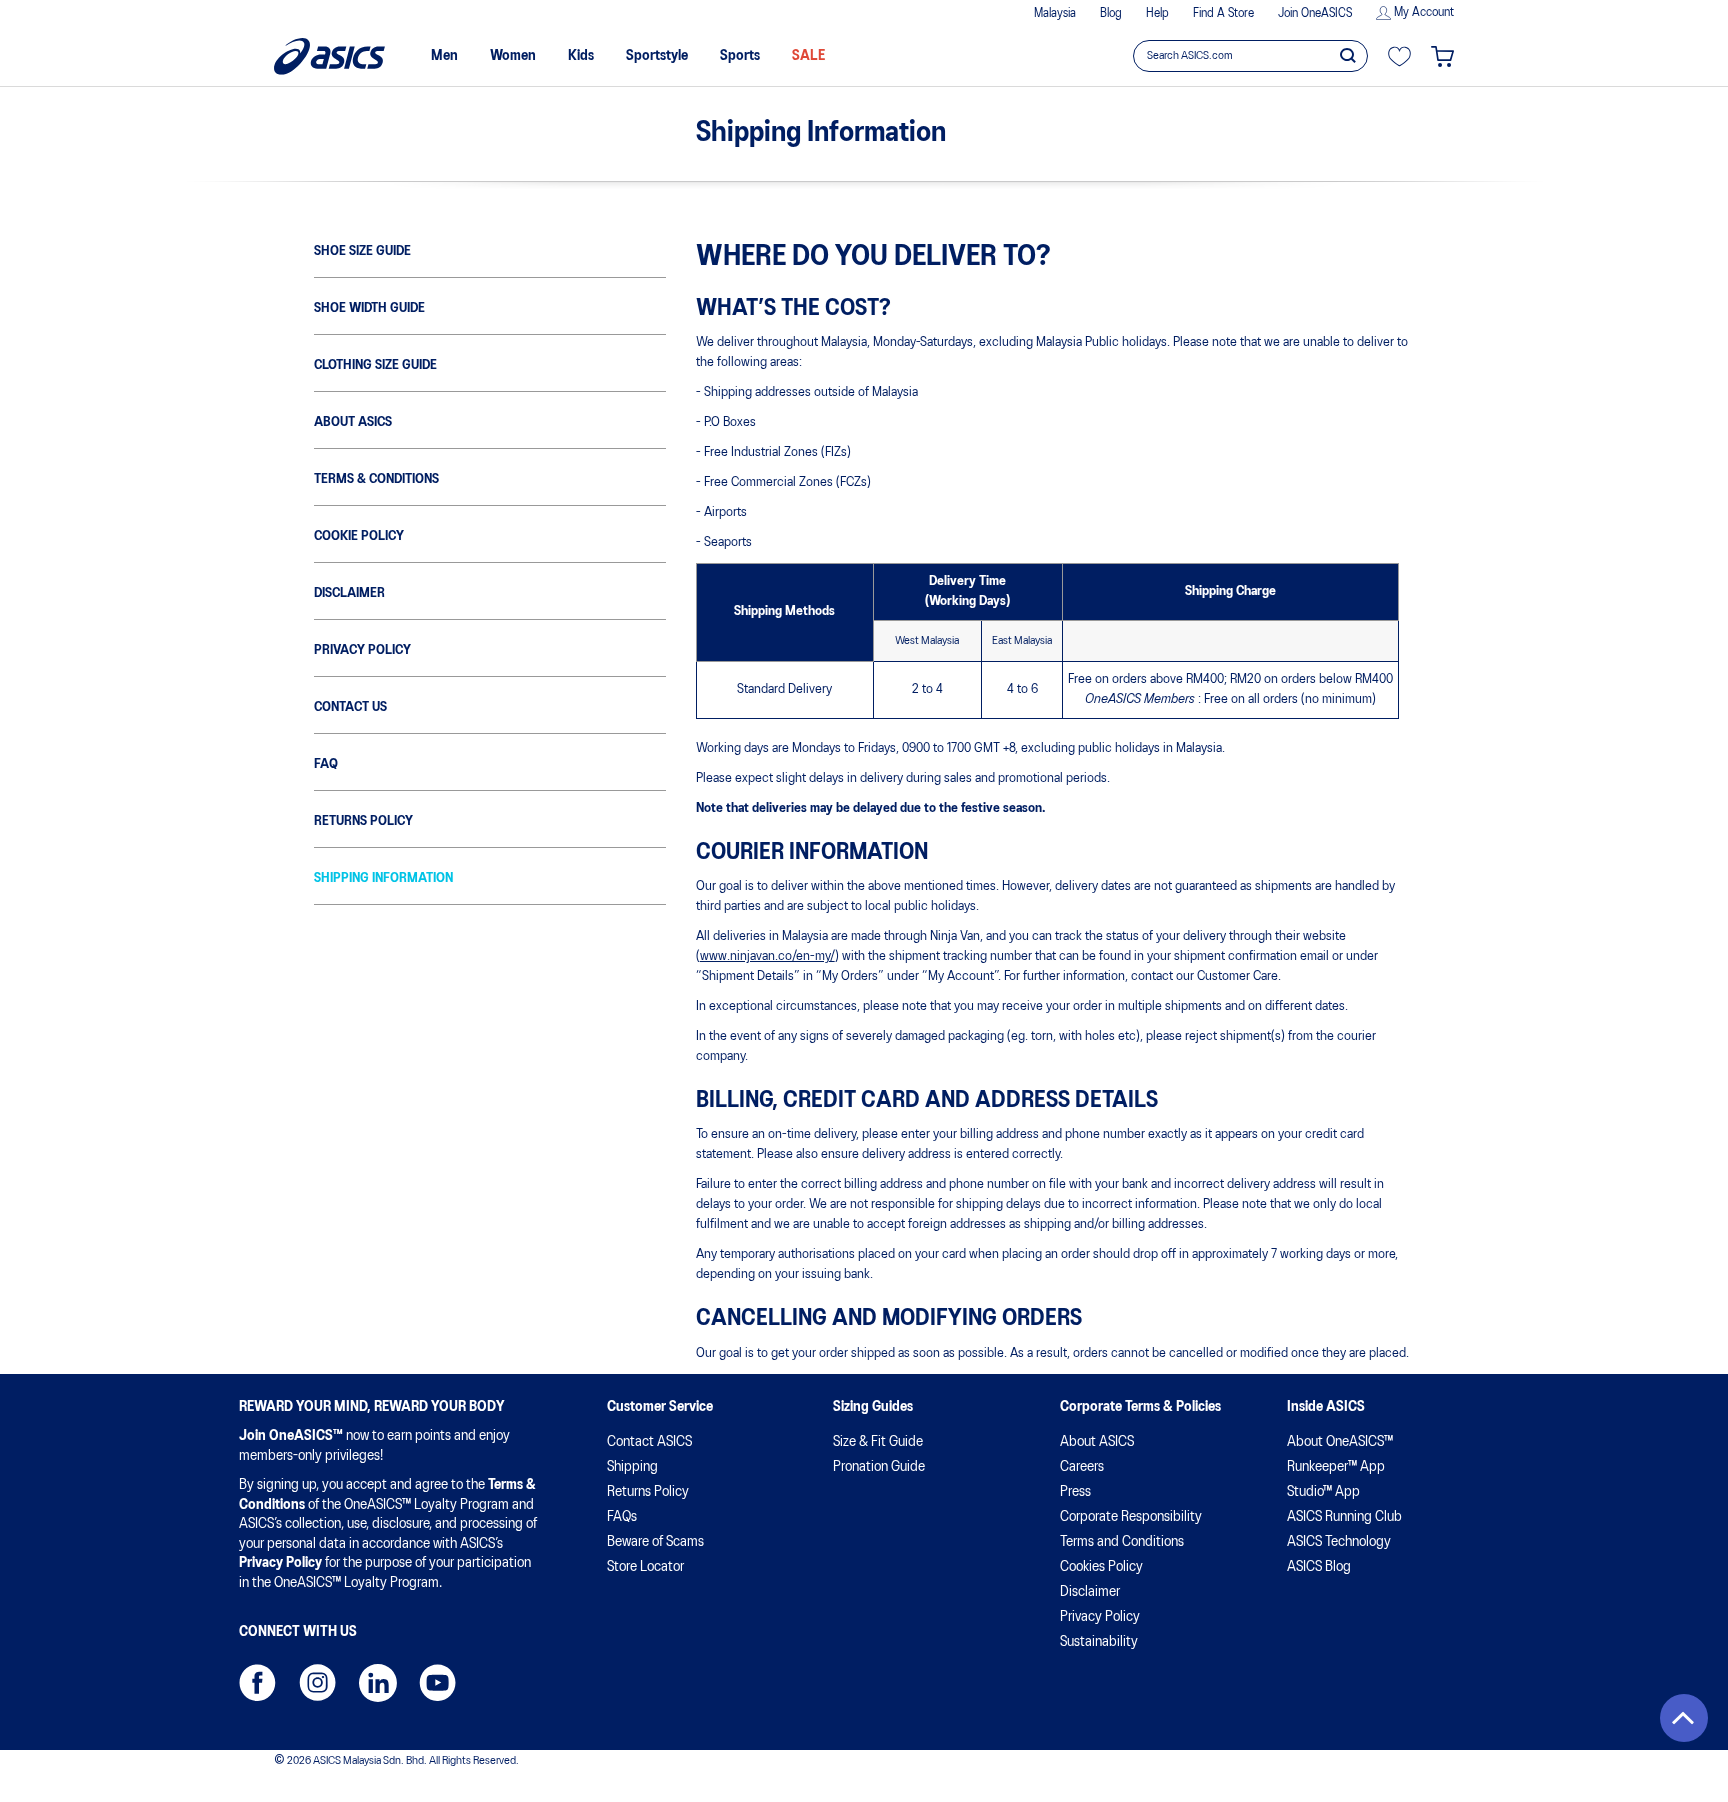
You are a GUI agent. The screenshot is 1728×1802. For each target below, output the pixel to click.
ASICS (329, 56)
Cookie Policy (359, 536)
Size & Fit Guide (878, 1442)
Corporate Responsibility (1131, 1517)
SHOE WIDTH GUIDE (369, 308)
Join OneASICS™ (291, 1436)
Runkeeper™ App (1336, 1467)
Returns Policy (363, 821)
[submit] (1348, 55)
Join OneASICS (1315, 13)
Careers (1082, 1467)
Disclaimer (349, 593)
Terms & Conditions (376, 479)
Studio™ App (1323, 1492)
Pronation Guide (879, 1467)
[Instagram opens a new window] (317, 1682)
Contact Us (350, 707)
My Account (1424, 12)
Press (1075, 1492)
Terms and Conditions (1122, 1542)
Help (1157, 13)
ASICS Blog (1319, 1567)
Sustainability (1099, 1642)
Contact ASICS (649, 1442)
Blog (1111, 13)
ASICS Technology (1339, 1542)
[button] (1684, 1718)
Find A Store (1223, 13)
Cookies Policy (1101, 1567)
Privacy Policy (362, 650)
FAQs (622, 1517)
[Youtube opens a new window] (437, 1682)
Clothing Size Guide (375, 365)
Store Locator (645, 1567)
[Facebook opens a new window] (257, 1682)
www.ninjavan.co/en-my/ (767, 956)
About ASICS (353, 422)
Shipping (632, 1467)
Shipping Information (383, 878)
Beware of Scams (655, 1542)
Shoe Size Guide (362, 251)
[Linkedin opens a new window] (377, 1682)
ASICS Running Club (1344, 1517)
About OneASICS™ (1340, 1442)
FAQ (326, 764)
